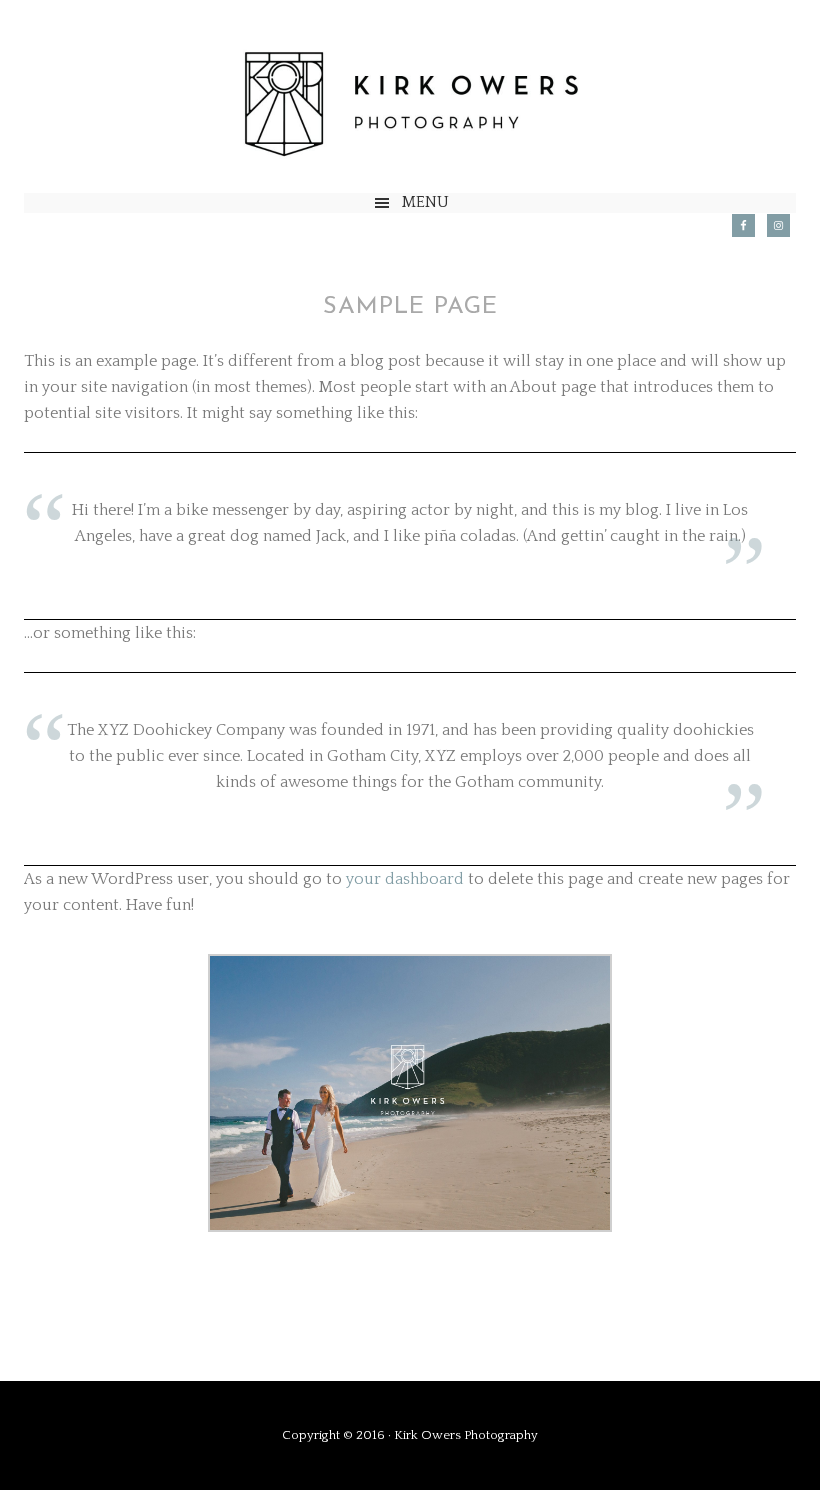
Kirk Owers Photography (410, 106)
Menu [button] (425, 202)
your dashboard (405, 879)
